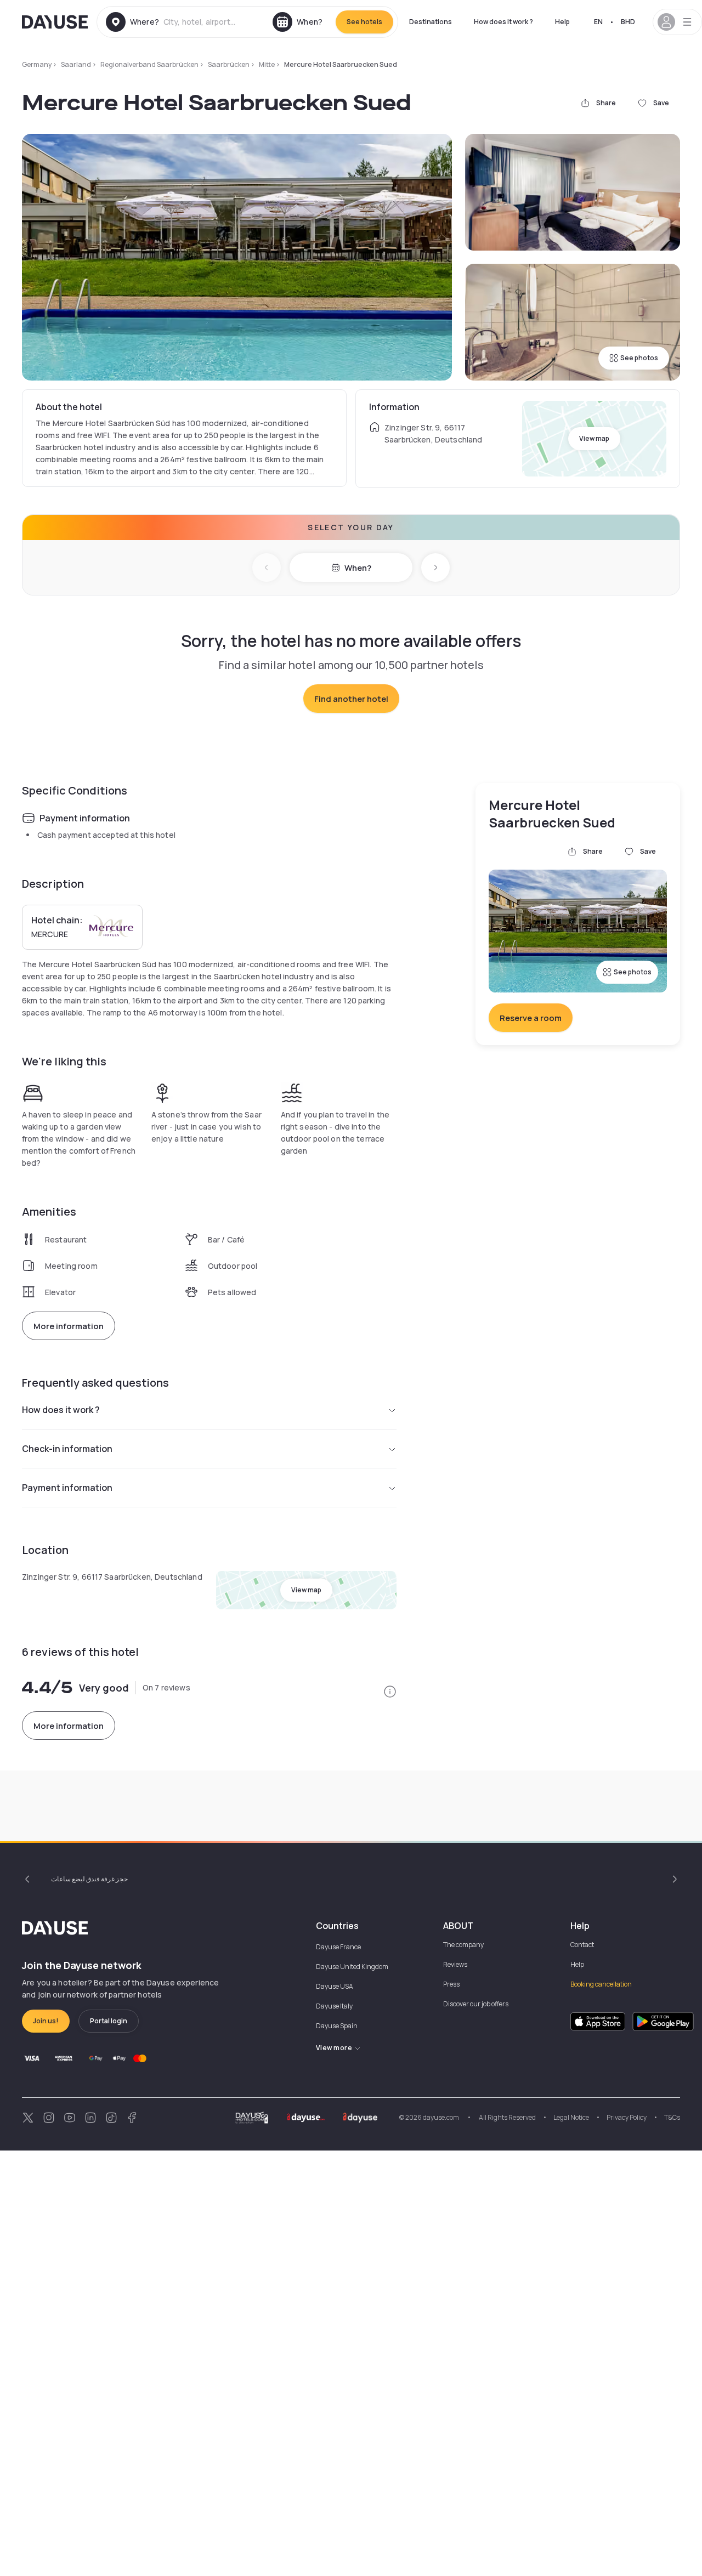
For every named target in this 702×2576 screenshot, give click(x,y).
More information (69, 1326)
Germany (37, 64)
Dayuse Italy (334, 2006)
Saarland (76, 64)
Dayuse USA (335, 1986)
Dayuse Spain (337, 2026)
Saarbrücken (229, 64)
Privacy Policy (627, 2117)
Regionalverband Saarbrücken (149, 64)
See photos (639, 358)
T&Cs (672, 2117)
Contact (582, 1945)
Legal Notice (571, 2117)
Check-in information (67, 1449)
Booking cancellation (601, 1984)
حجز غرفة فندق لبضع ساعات (89, 1879)
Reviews (455, 1964)
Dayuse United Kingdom (352, 1967)
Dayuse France (338, 1947)
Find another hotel (351, 699)
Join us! (46, 2021)
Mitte (267, 64)
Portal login (109, 2021)
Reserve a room (531, 1018)
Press (451, 1984)
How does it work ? (503, 22)
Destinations (431, 22)
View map (594, 438)
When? (358, 568)
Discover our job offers (476, 2004)
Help (562, 22)
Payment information (67, 1488)
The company (463, 1945)
